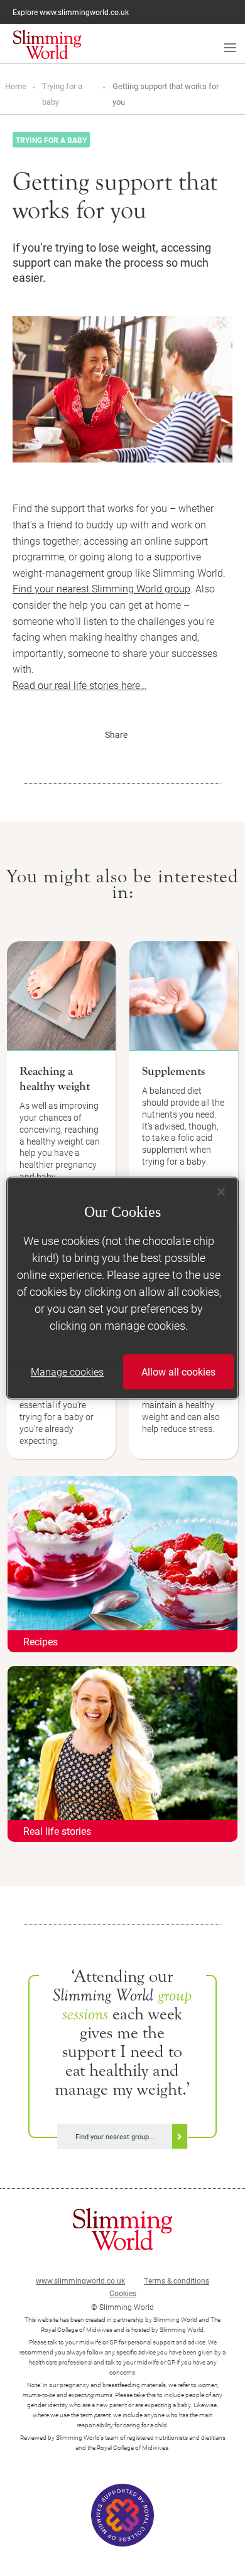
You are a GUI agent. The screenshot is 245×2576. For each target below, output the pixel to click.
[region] (123, 1288)
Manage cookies (67, 1371)
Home (16, 86)
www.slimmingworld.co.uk (80, 2280)
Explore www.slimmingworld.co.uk (71, 12)
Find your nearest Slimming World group (101, 588)
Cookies (123, 2293)
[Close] (221, 1192)
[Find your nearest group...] (122, 2122)
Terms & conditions (177, 2280)
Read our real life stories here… (79, 685)
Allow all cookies (178, 1371)
